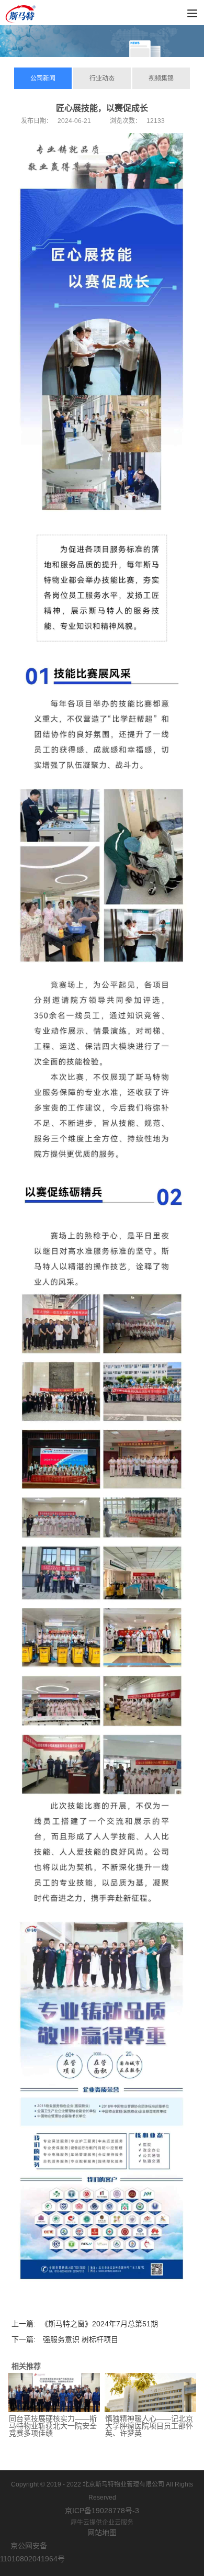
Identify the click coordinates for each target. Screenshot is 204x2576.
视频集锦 (161, 79)
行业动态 (102, 79)
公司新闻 (43, 79)
